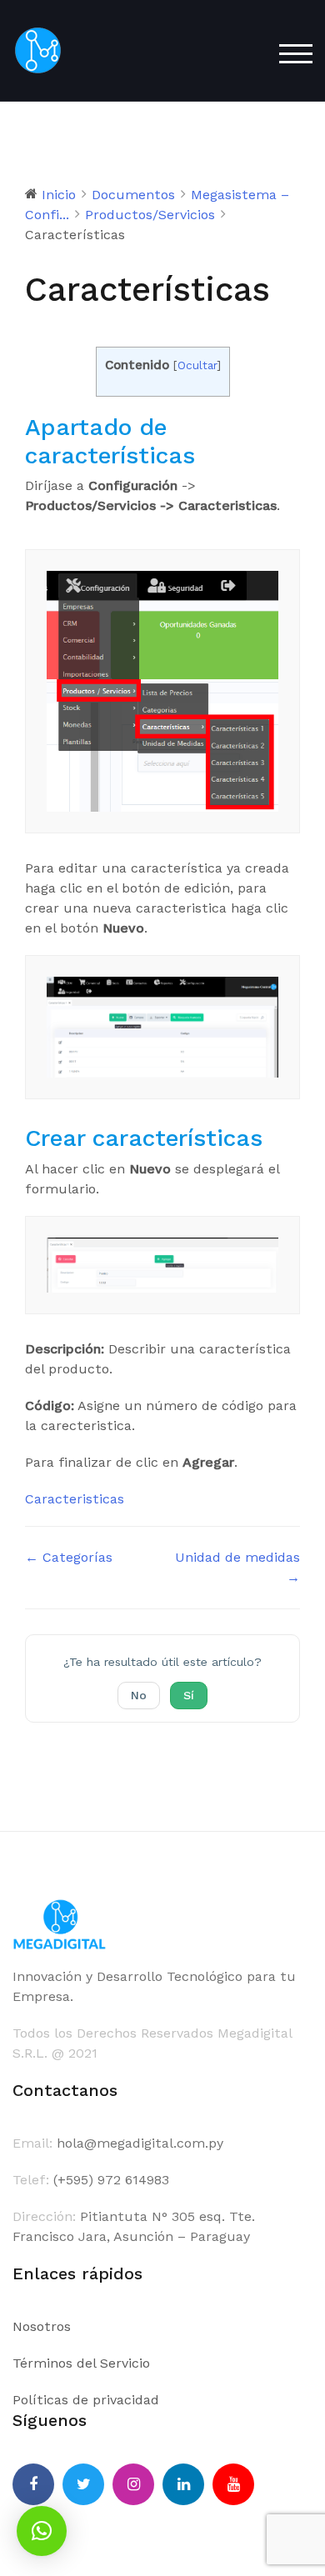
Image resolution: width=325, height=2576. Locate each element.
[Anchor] (207, 455)
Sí (189, 1695)
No (139, 1695)
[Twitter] (83, 2484)
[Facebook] (33, 2484)
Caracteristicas (75, 1499)
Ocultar (197, 365)
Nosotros (42, 2326)
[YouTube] (233, 2484)
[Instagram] (133, 2484)
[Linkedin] (183, 2484)
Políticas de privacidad (86, 2400)
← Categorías (69, 1557)
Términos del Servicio (81, 2363)
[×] (42, 2531)
